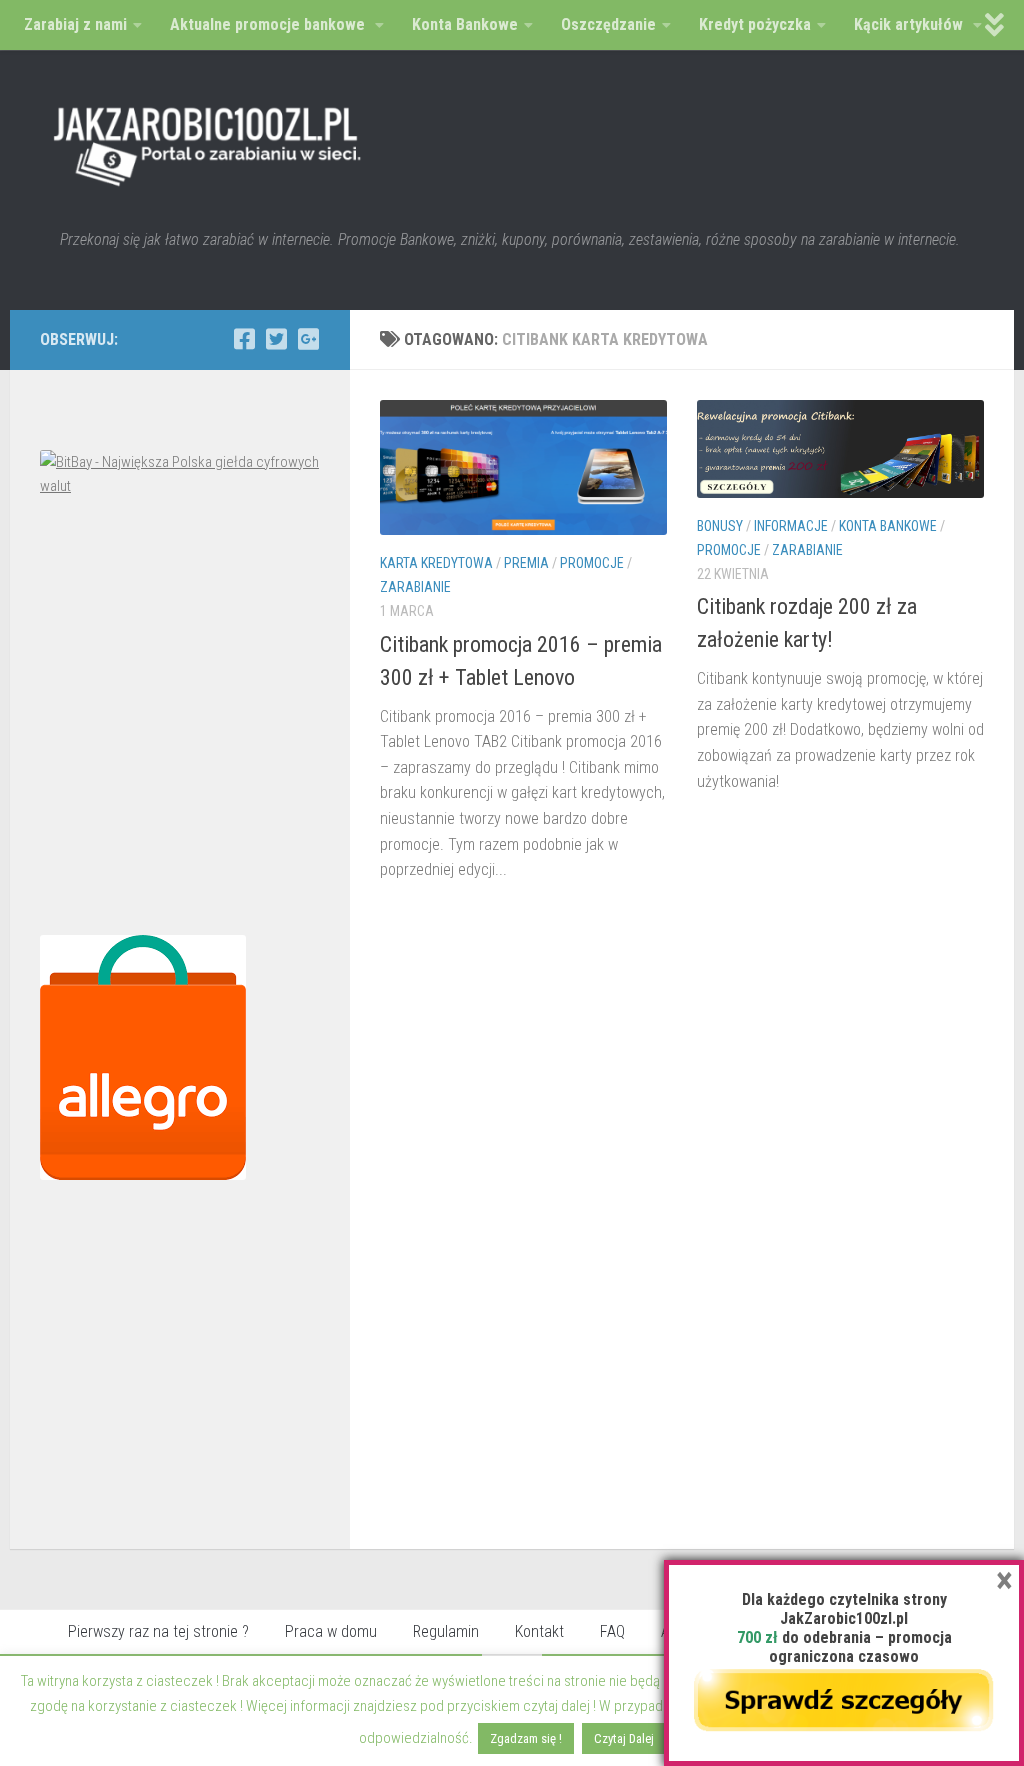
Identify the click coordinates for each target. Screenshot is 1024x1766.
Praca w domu (331, 1631)
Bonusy (720, 526)
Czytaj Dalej (624, 1738)
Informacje (791, 526)
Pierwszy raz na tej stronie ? (158, 1631)
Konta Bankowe (888, 526)
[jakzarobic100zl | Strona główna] (208, 140)
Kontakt (539, 1631)
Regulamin (446, 1631)
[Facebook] (244, 339)
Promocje (592, 563)
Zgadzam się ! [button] (526, 1738)
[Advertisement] (180, 721)
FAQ (612, 1631)
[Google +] (308, 339)
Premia (526, 563)
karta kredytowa (436, 563)
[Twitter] (276, 339)
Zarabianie (415, 587)
